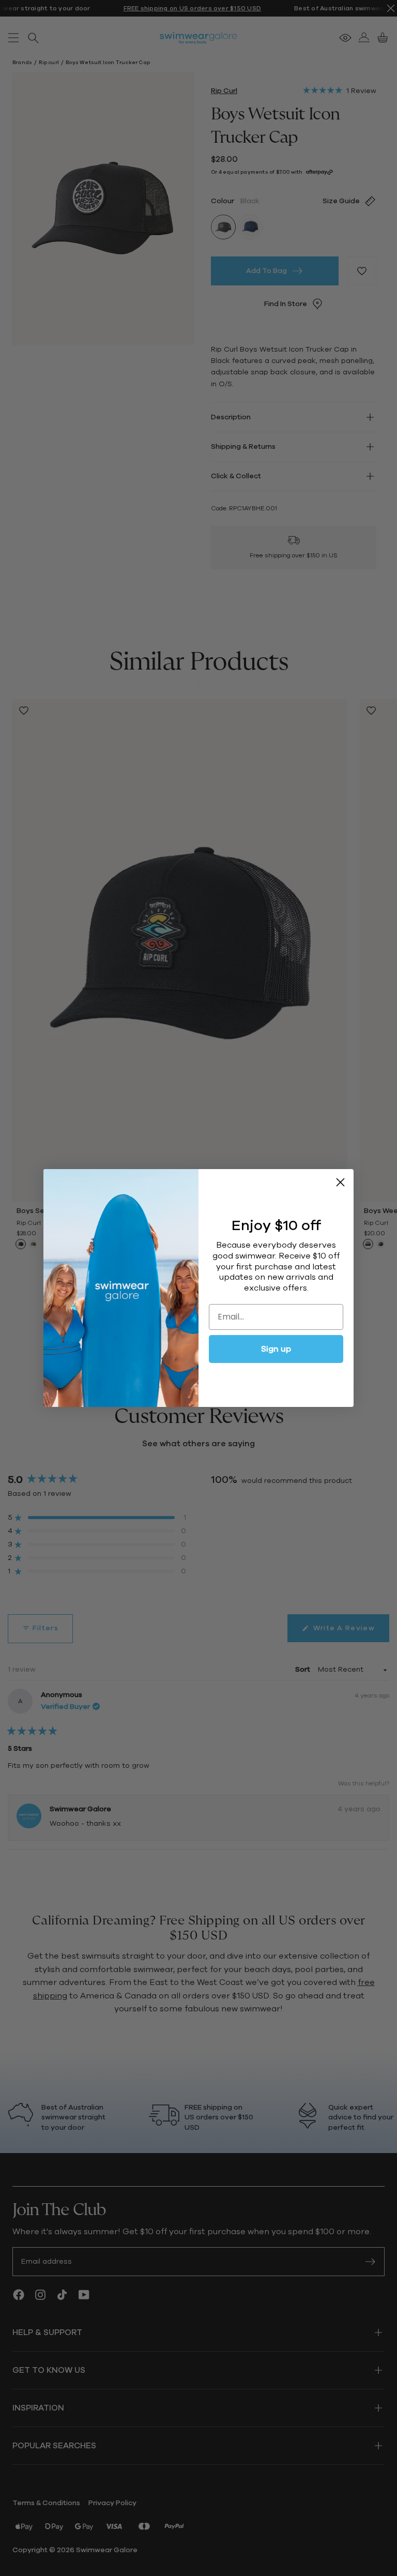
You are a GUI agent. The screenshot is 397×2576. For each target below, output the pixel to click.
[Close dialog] (340, 1182)
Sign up (276, 1349)
